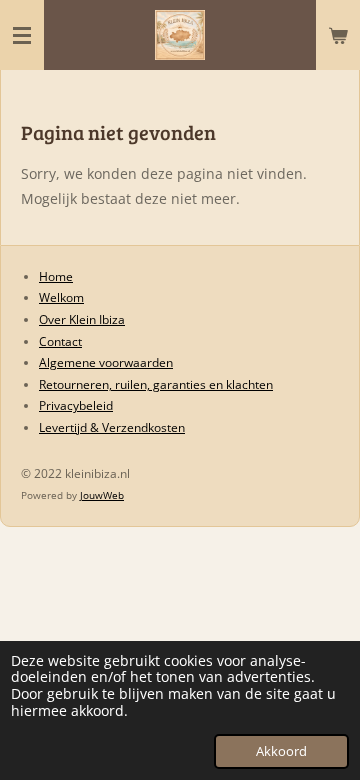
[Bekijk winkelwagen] (338, 35)
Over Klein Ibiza (82, 319)
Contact (60, 341)
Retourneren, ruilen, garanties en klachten (156, 384)
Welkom (61, 297)
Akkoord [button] (281, 751)
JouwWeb (102, 495)
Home (56, 276)
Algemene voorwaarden (106, 362)
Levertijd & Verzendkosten (112, 427)
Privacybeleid (76, 405)
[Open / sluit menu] (22, 35)
